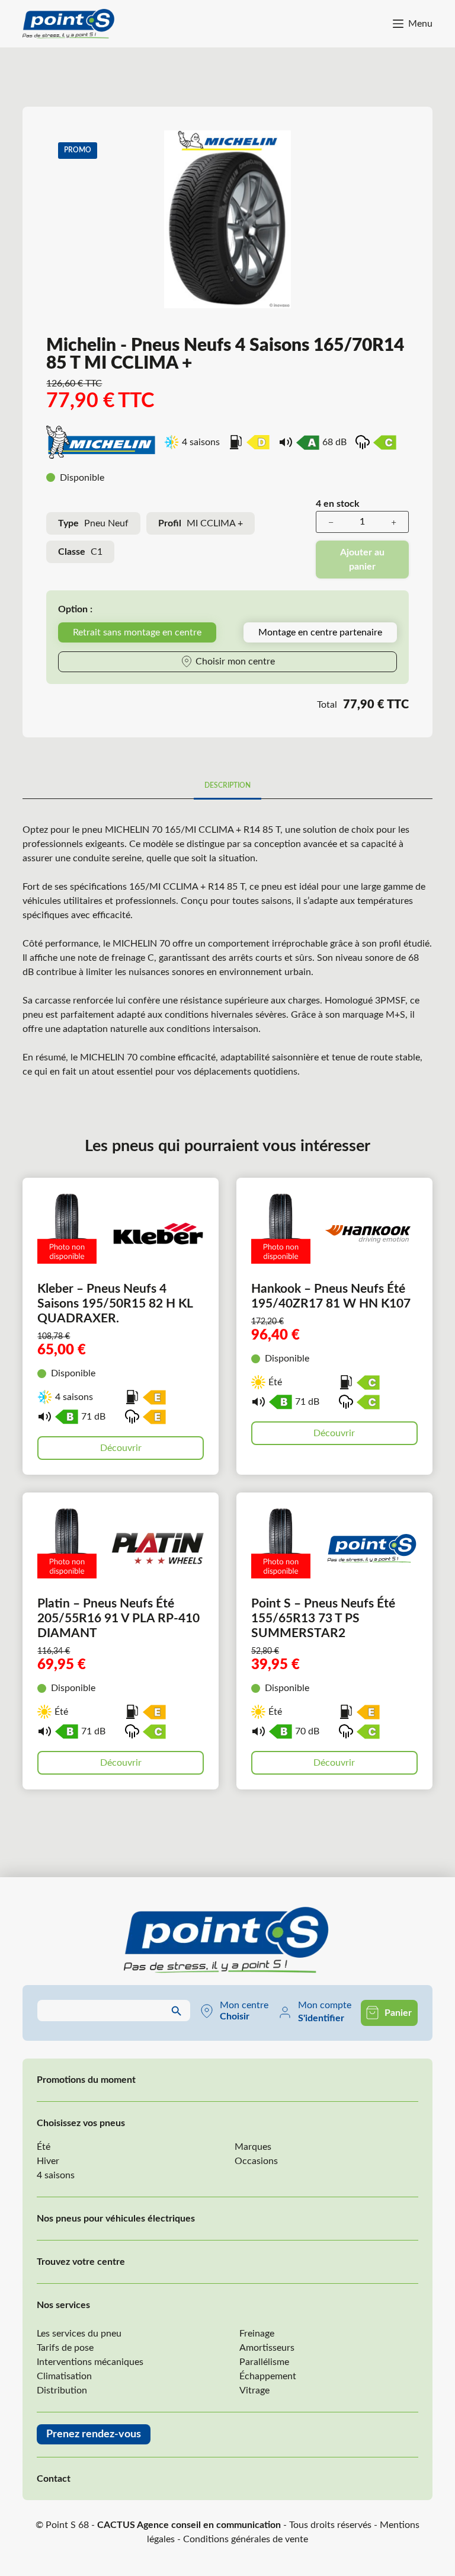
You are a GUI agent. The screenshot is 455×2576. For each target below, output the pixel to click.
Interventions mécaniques (90, 2362)
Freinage (257, 2334)
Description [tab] (227, 785)
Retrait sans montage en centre (137, 632)
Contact (54, 2479)
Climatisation (64, 2376)
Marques (253, 2147)
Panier (398, 2013)
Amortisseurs (267, 2348)
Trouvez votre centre (81, 2262)
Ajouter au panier (362, 560)
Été (44, 2147)
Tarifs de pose (65, 2348)
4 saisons (56, 2175)
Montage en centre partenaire (320, 632)
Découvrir (121, 1448)
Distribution (62, 2390)
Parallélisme (264, 2362)
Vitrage (254, 2390)
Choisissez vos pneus (81, 2123)
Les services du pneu (79, 2334)
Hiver (48, 2161)
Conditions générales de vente (246, 2539)
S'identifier (321, 2018)
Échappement (268, 2376)
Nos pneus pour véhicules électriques (116, 2219)
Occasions (256, 2161)
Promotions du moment (86, 2080)
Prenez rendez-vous (94, 2434)
